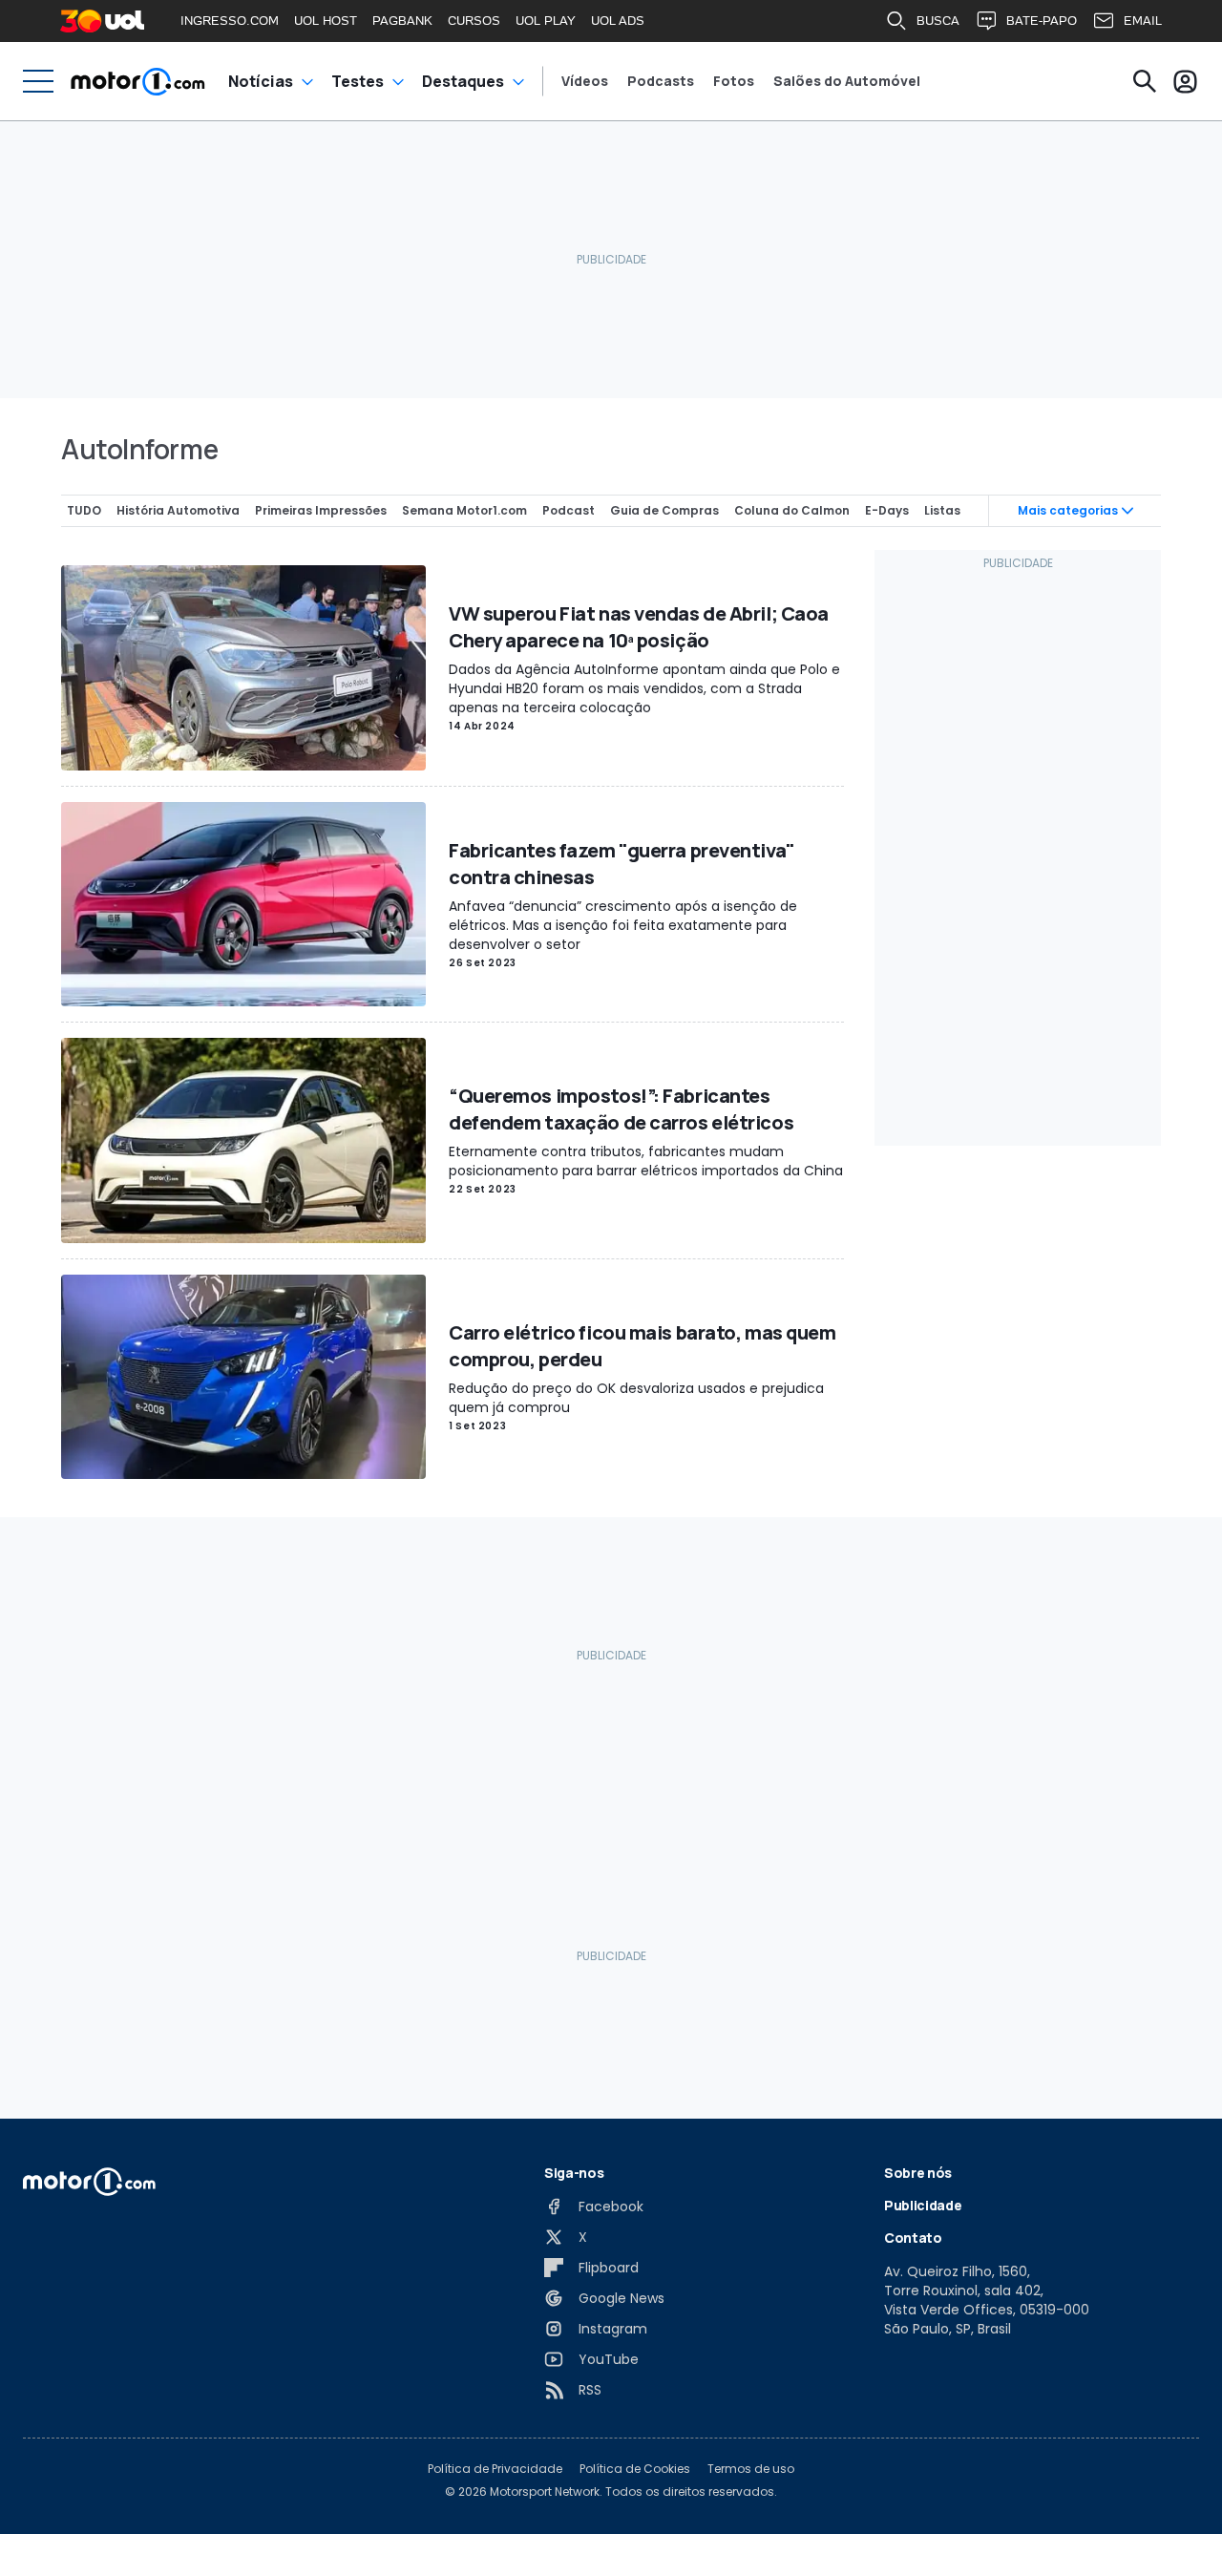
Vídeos (585, 81)
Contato (913, 2238)
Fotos (734, 81)
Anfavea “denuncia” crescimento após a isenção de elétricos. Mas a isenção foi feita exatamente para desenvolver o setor (623, 925)
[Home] (138, 81)
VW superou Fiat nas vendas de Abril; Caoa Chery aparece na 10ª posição (639, 627)
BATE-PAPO (1042, 21)
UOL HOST (326, 21)
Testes (358, 81)
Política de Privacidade (495, 2469)
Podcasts (661, 81)
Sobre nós (918, 2173)
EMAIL (1143, 21)
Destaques (463, 81)
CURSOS (474, 21)
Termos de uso (751, 2469)
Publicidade (923, 2205)
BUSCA (938, 21)
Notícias (261, 81)
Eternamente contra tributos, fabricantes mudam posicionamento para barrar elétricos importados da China (646, 1161)
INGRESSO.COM (230, 21)
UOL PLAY (546, 21)
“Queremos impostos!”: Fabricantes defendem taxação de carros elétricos (621, 1109)
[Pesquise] (1145, 81)
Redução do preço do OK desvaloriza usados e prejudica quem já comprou (636, 1398)
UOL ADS (618, 21)
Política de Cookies (635, 2469)
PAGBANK (402, 21)
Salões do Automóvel (847, 81)
